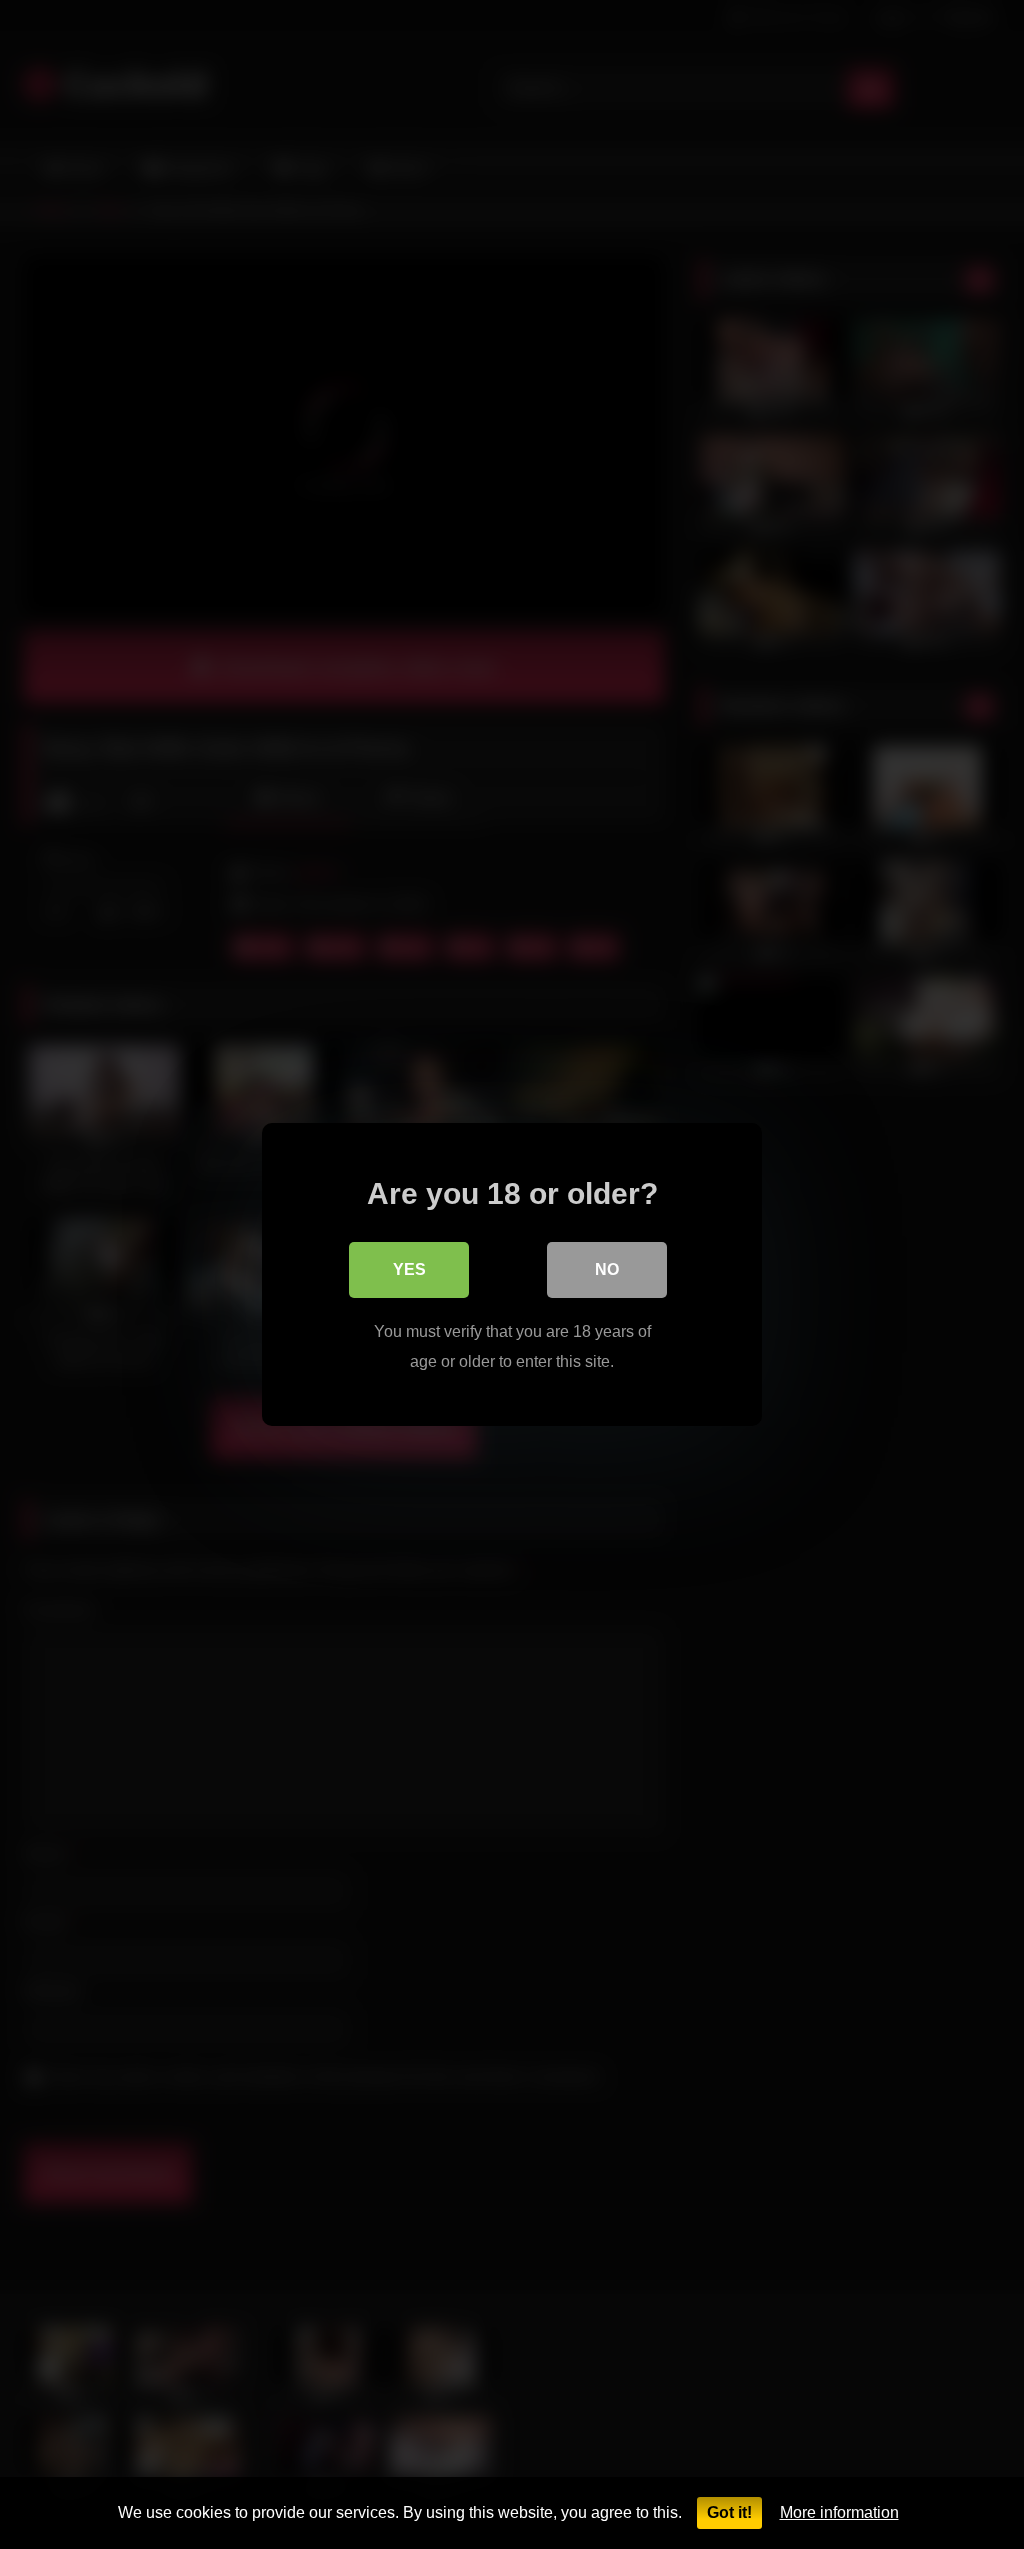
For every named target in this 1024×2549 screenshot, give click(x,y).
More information (839, 2512)
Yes (409, 1269)
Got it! (729, 2512)
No (607, 1269)
